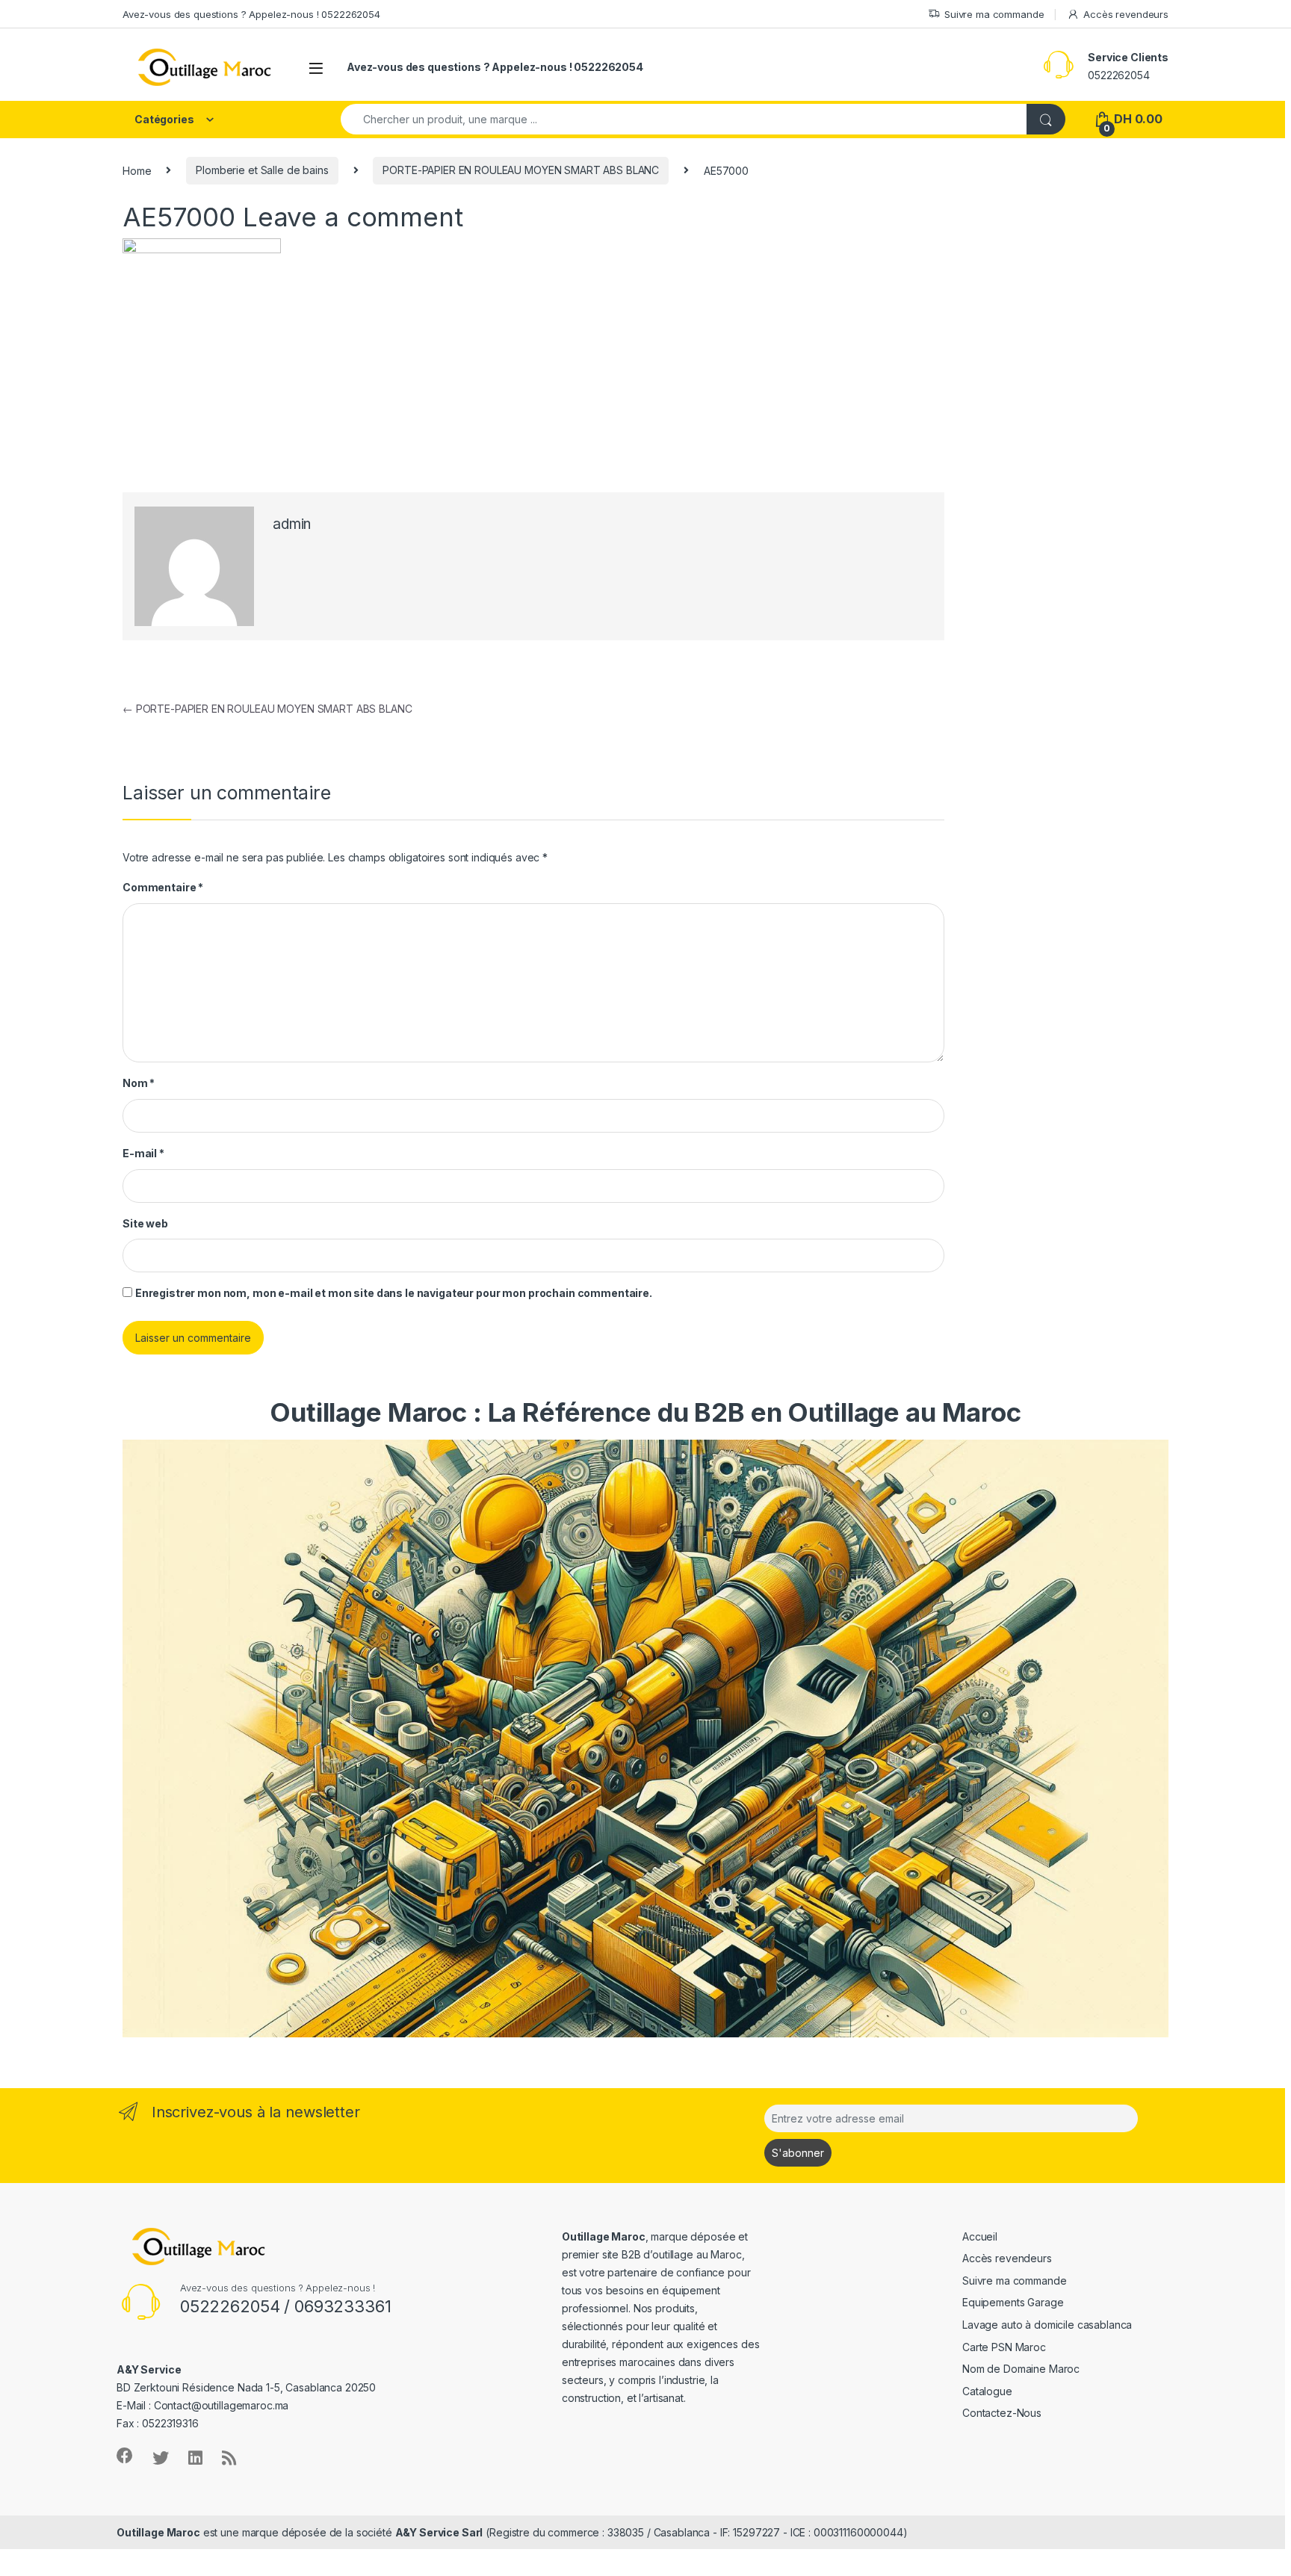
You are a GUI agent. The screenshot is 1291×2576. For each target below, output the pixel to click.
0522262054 (1119, 75)
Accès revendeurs (1126, 14)
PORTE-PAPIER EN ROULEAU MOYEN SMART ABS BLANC (521, 170)
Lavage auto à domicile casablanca (1047, 2325)
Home (137, 170)
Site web (145, 1223)
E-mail (143, 1153)
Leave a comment (353, 217)
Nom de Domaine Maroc (1021, 2369)
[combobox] (684, 119)
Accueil (980, 2236)
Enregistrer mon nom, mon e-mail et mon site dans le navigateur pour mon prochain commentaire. (394, 1293)
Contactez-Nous (1002, 2413)
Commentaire (163, 887)
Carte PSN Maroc (1004, 2347)
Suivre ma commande (994, 14)
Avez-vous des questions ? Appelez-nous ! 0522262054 (251, 14)
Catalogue (987, 2391)
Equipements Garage (1013, 2302)
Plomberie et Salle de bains (262, 170)
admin (292, 524)
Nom (139, 1083)
